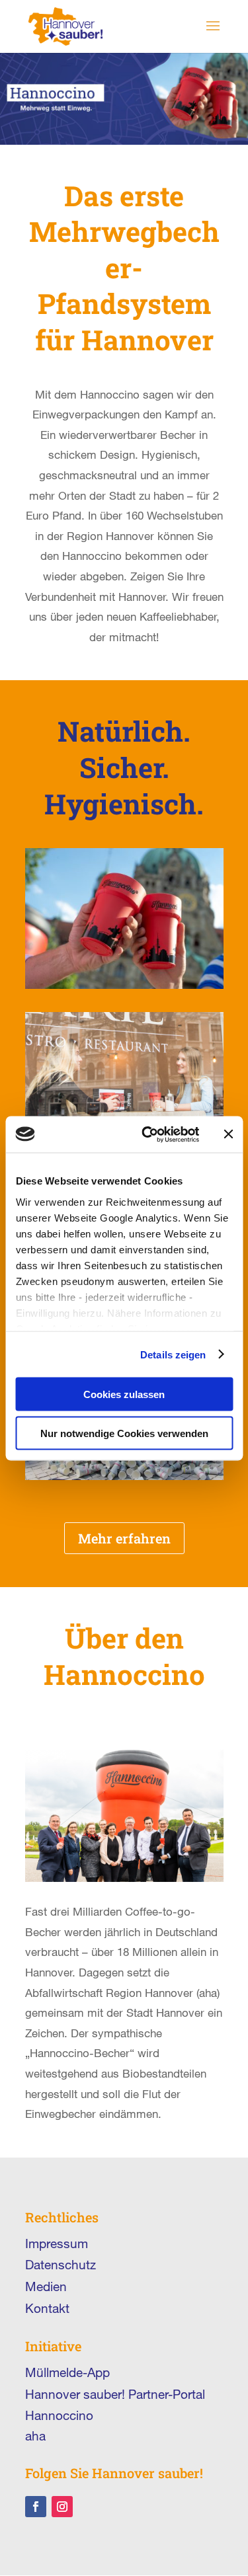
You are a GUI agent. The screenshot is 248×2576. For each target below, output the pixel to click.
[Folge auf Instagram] (62, 2507)
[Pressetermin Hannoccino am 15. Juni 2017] (124, 1476)
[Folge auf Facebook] (36, 2507)
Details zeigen (173, 1354)
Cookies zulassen (124, 1394)
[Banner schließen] (228, 1134)
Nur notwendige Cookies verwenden (124, 1433)
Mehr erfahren (124, 1538)
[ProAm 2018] (124, 985)
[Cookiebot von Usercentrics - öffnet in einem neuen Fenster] (148, 1134)
